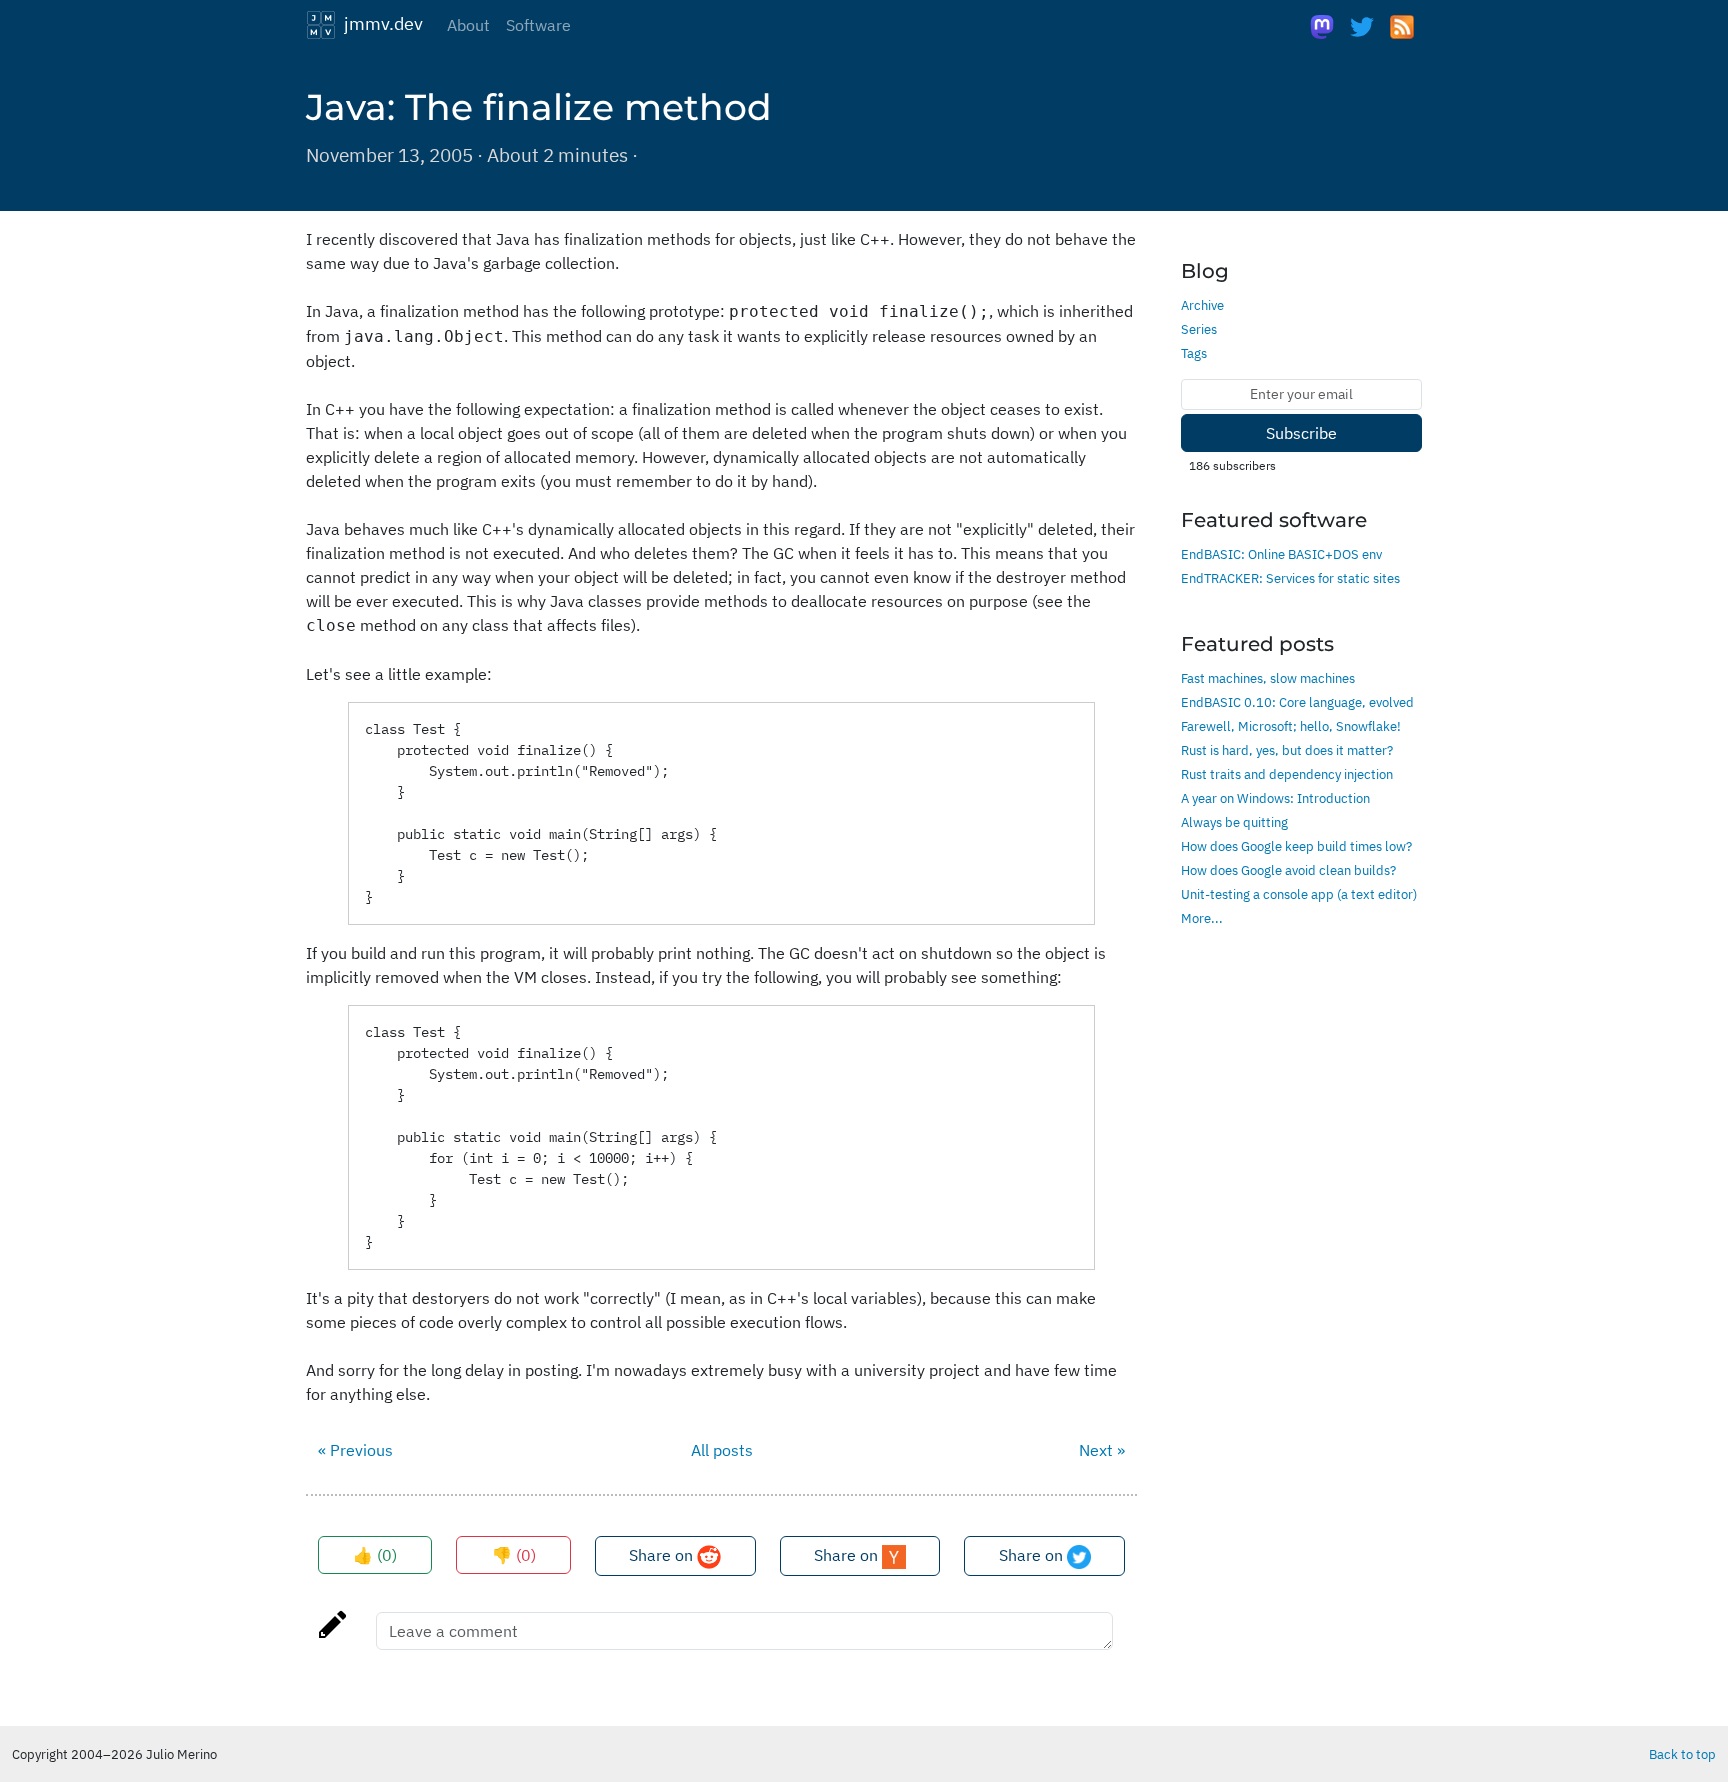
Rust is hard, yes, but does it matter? (1287, 750)
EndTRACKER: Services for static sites (1290, 578)
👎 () (514, 1555)
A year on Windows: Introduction (1275, 798)
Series (1199, 329)
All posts (722, 1450)
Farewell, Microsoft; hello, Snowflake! (1291, 726)
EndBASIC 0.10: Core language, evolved (1297, 702)
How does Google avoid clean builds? (1288, 870)
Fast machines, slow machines (1268, 678)
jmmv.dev (379, 23)
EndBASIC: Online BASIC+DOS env (1281, 554)
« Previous (355, 1450)
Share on (663, 1555)
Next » (1102, 1450)
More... (1202, 918)
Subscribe (1301, 433)
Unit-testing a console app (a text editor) (1299, 894)
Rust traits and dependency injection (1287, 774)
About (468, 25)
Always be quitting (1234, 822)
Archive (1202, 305)
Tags (1194, 353)
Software (538, 25)
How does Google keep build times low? (1296, 846)
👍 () (375, 1555)
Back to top (1682, 1754)
